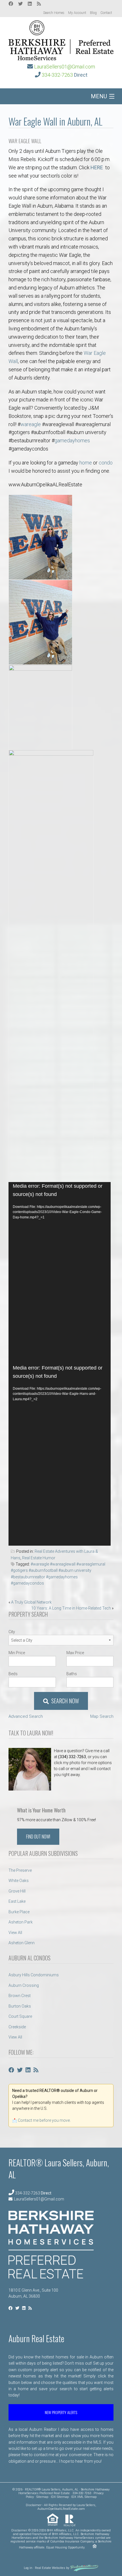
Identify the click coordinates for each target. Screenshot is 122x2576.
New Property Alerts (61, 2412)
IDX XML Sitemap (84, 2497)
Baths (72, 1674)
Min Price (17, 1653)
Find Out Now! (38, 1837)
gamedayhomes (72, 440)
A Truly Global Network (31, 1602)
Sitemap (42, 2497)
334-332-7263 (57, 75)
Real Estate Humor (39, 1558)
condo (106, 463)
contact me (44, 2455)
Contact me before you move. (44, 2120)
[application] (60, 1273)
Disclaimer (34, 2505)
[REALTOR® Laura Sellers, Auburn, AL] (61, 39)
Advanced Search (26, 1716)
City (12, 1632)
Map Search (102, 1716)
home (86, 463)
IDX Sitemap (60, 2497)
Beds (13, 1674)
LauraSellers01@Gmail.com (65, 67)
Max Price (75, 1653)
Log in (28, 2568)
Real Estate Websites (50, 2568)
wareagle (31, 424)
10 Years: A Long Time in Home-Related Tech (71, 1608)
